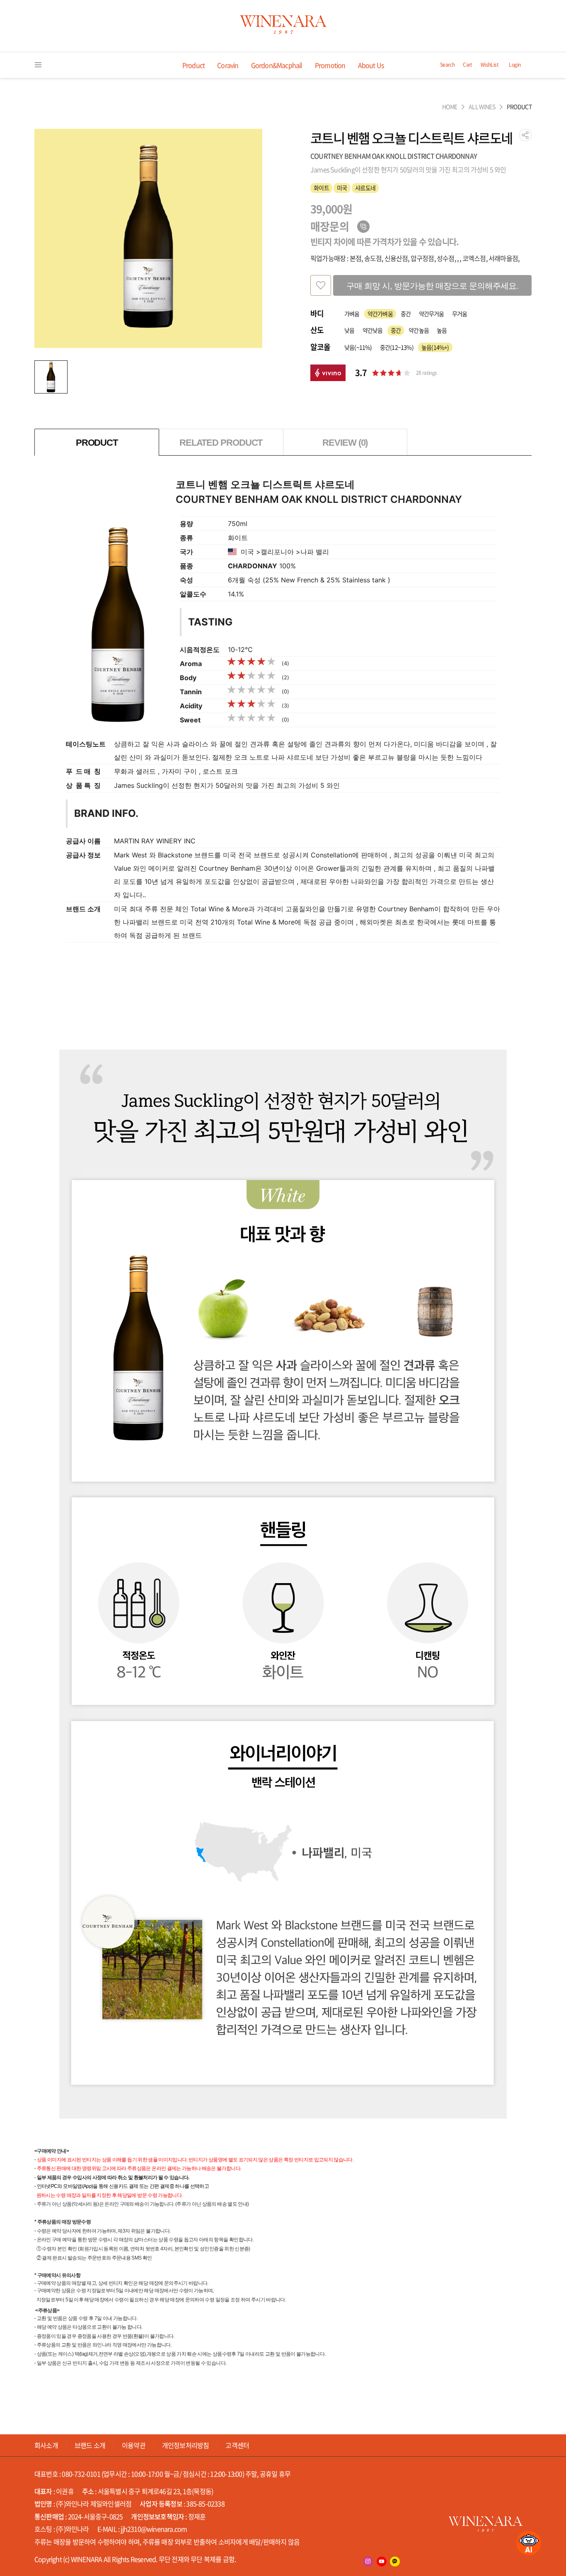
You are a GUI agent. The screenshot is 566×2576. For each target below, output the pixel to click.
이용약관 (134, 2445)
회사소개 (46, 2445)
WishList (490, 65)
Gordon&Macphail (277, 65)
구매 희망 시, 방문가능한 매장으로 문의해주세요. (432, 286)
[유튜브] (382, 2562)
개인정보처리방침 (186, 2445)
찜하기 (321, 285)
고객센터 (237, 2445)
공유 (525, 135)
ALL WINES (482, 107)
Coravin (228, 65)
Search (447, 65)
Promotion (330, 65)
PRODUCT (519, 107)
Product (194, 65)
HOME (450, 107)
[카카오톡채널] (395, 2562)
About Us (371, 65)
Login (515, 65)
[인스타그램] (368, 2562)
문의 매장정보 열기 (363, 227)
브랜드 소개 (90, 2445)
